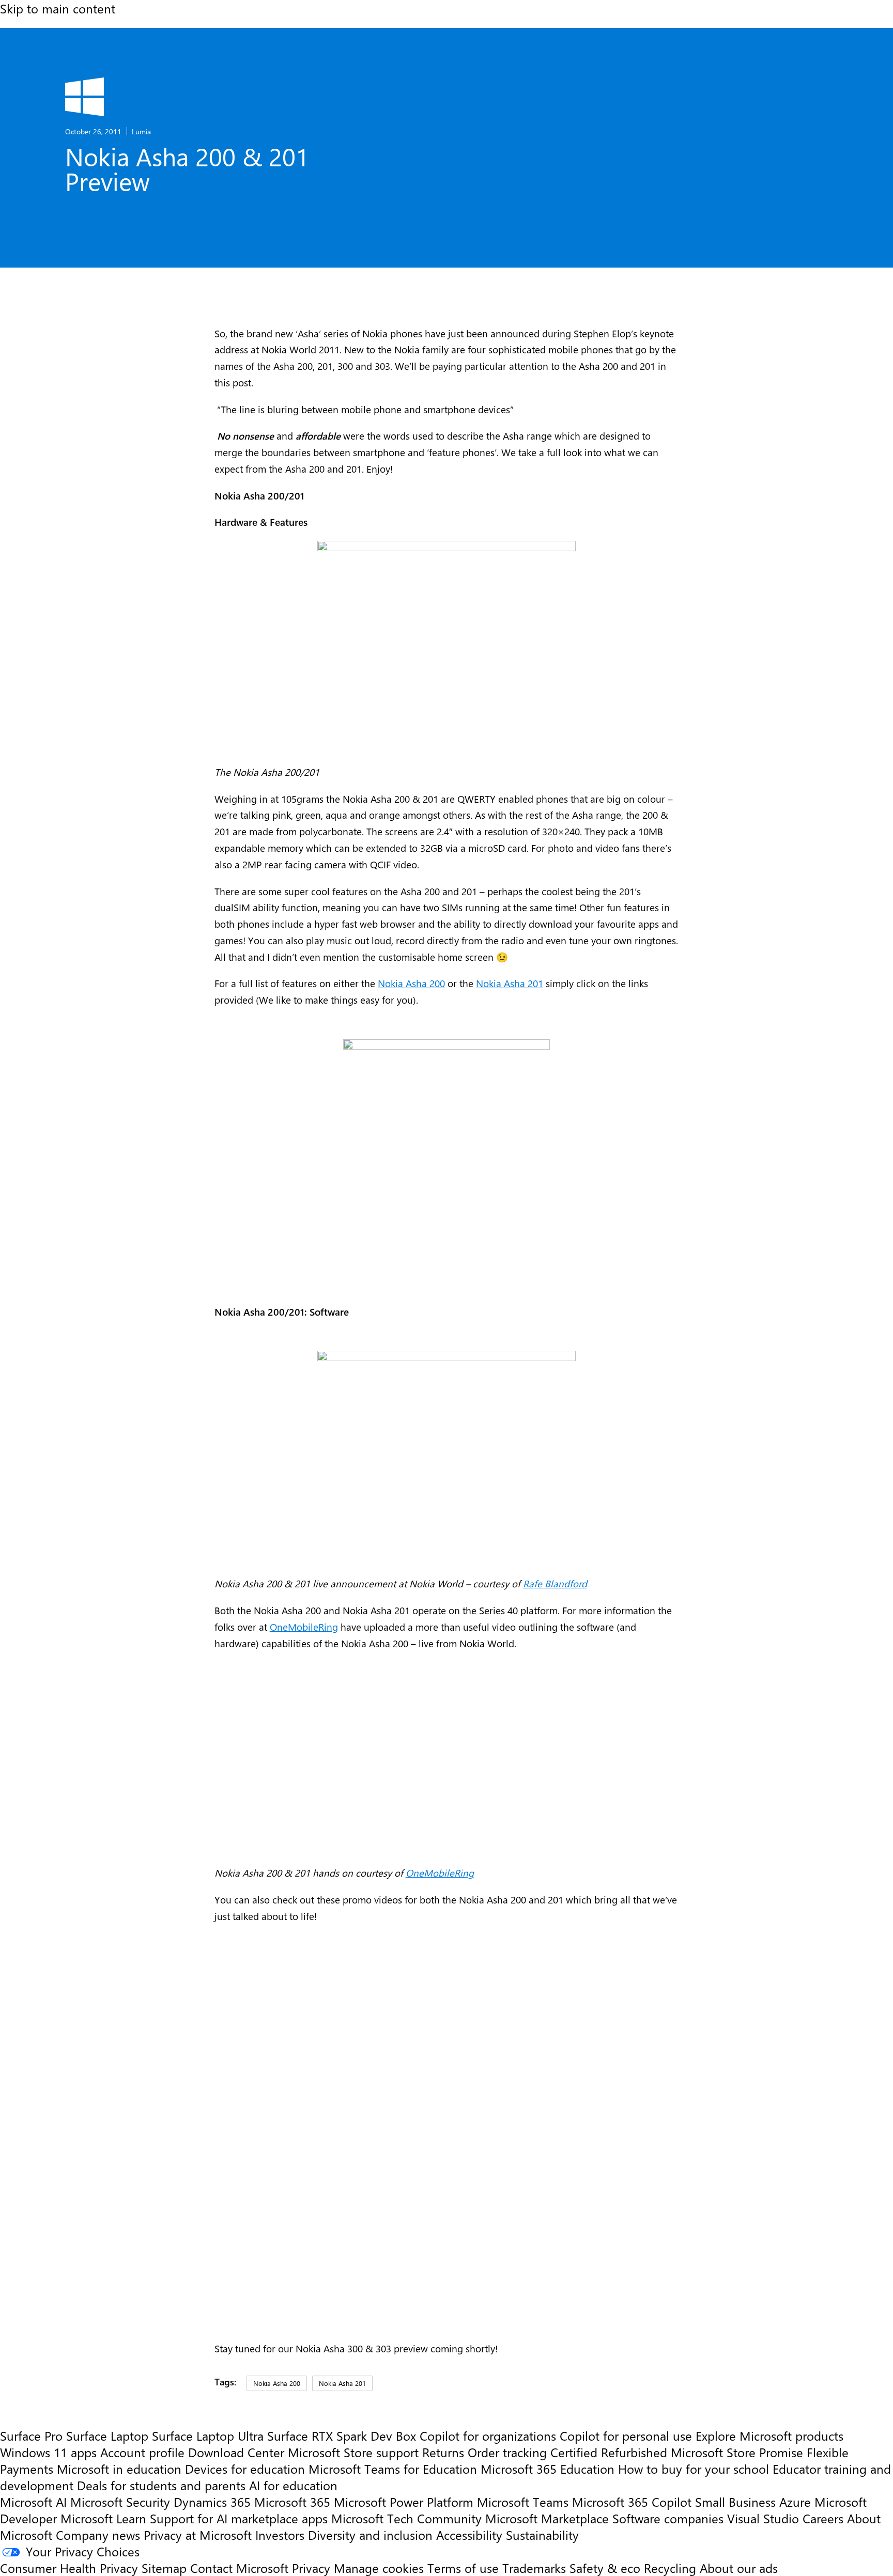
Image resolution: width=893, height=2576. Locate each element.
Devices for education (245, 2469)
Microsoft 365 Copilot (632, 2502)
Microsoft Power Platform (404, 2502)
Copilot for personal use (626, 2436)
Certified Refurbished (609, 2452)
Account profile (142, 2452)
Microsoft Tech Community (406, 2518)
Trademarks (534, 2568)
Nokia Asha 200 (411, 983)
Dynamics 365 (212, 2502)
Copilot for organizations (488, 2436)
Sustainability (542, 2535)
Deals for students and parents (161, 2485)
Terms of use (463, 2568)
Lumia (141, 131)
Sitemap (164, 2568)
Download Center (236, 2452)
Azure (795, 2502)
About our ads (739, 2568)
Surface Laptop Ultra (208, 2436)
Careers (823, 2518)
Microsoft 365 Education (548, 2469)
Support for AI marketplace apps (239, 2518)
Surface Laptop (107, 2436)
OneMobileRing (304, 1627)
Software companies (668, 2518)
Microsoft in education (119, 2469)
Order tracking (507, 2452)
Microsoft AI (33, 2502)
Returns (443, 2452)
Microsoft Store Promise (737, 2452)
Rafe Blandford (555, 1583)
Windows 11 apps (48, 2452)
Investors (280, 2535)
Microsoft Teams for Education (393, 2469)
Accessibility (469, 2535)
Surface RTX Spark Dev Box (342, 2436)
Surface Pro (31, 2436)
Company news (98, 2535)
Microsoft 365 (292, 2502)
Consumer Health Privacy (69, 2568)
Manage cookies (379, 2568)
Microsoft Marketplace (547, 2518)
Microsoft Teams (523, 2502)
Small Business (735, 2502)
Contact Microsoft (239, 2568)
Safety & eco (605, 2568)
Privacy (313, 2568)
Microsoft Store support (353, 2452)
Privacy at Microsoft (198, 2535)
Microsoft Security (120, 2502)
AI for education (293, 2485)
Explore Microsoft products (769, 2436)
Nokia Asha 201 (510, 983)
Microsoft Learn (103, 2518)
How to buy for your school (694, 2469)
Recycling (670, 2568)
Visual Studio (763, 2518)
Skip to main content (58, 8)
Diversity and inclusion (370, 2535)
